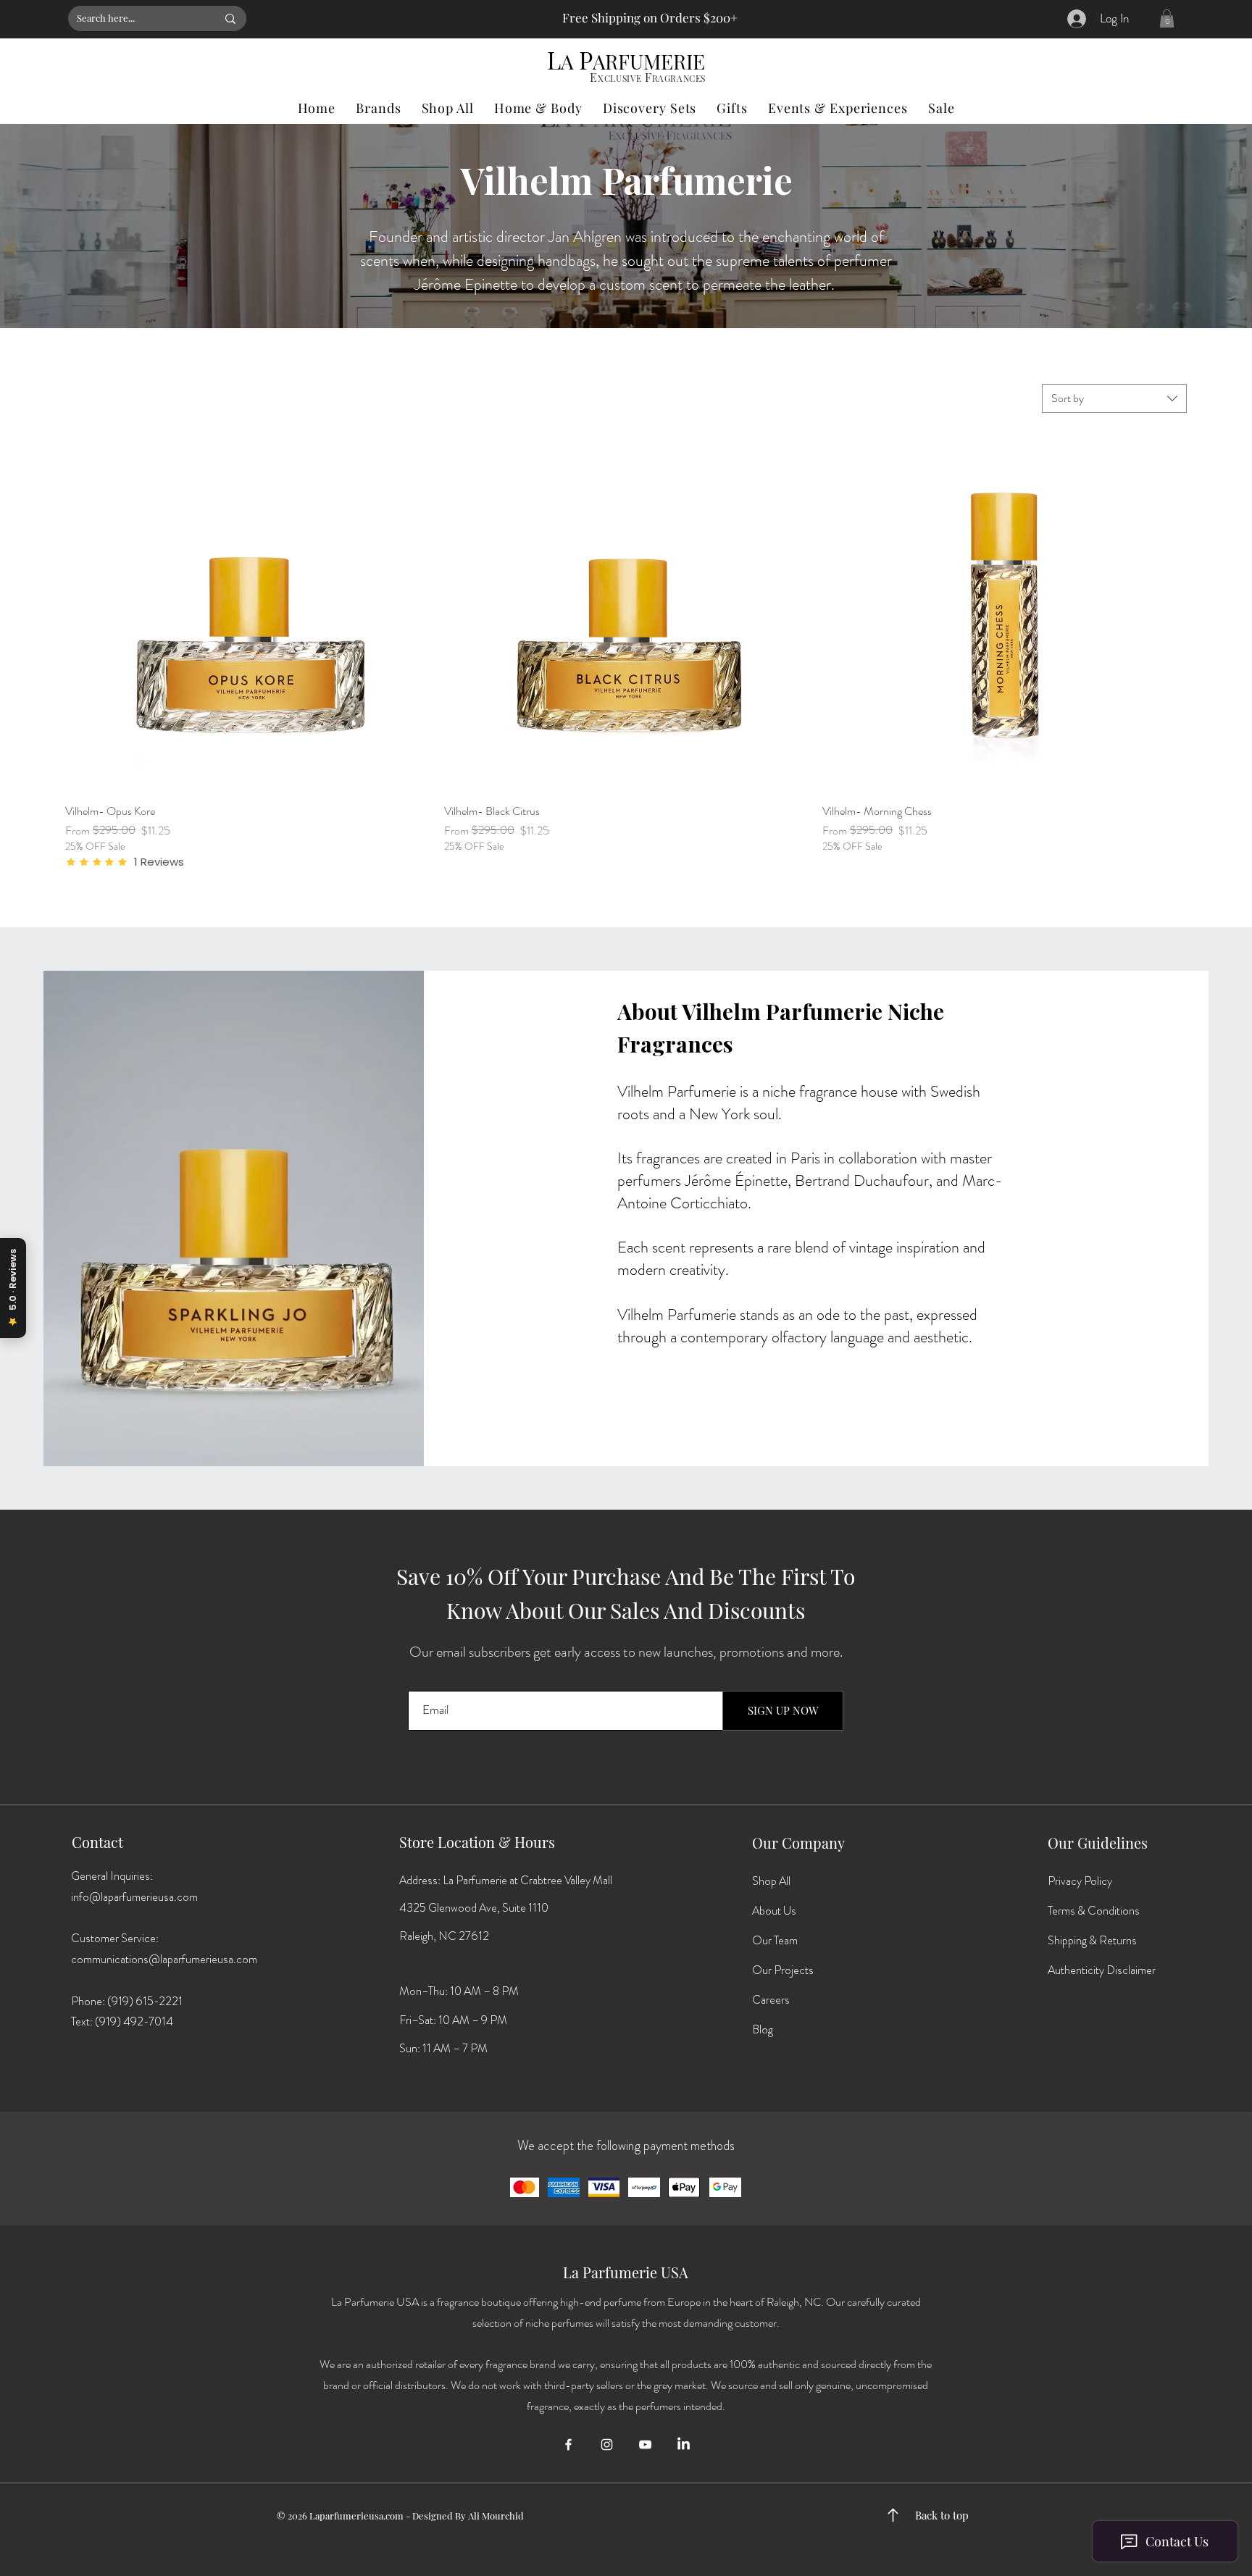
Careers (771, 2000)
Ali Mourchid (496, 2516)
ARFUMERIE (649, 61)
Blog (763, 2029)
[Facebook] (568, 2445)
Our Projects (783, 1970)
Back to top (942, 2515)
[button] (1167, 18)
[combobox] (1114, 398)
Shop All (771, 1881)
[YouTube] (645, 2445)
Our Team (775, 1940)
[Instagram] (607, 2445)
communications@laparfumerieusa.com (164, 1959)
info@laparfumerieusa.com (134, 1897)
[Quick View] (247, 610)
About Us (774, 1911)
